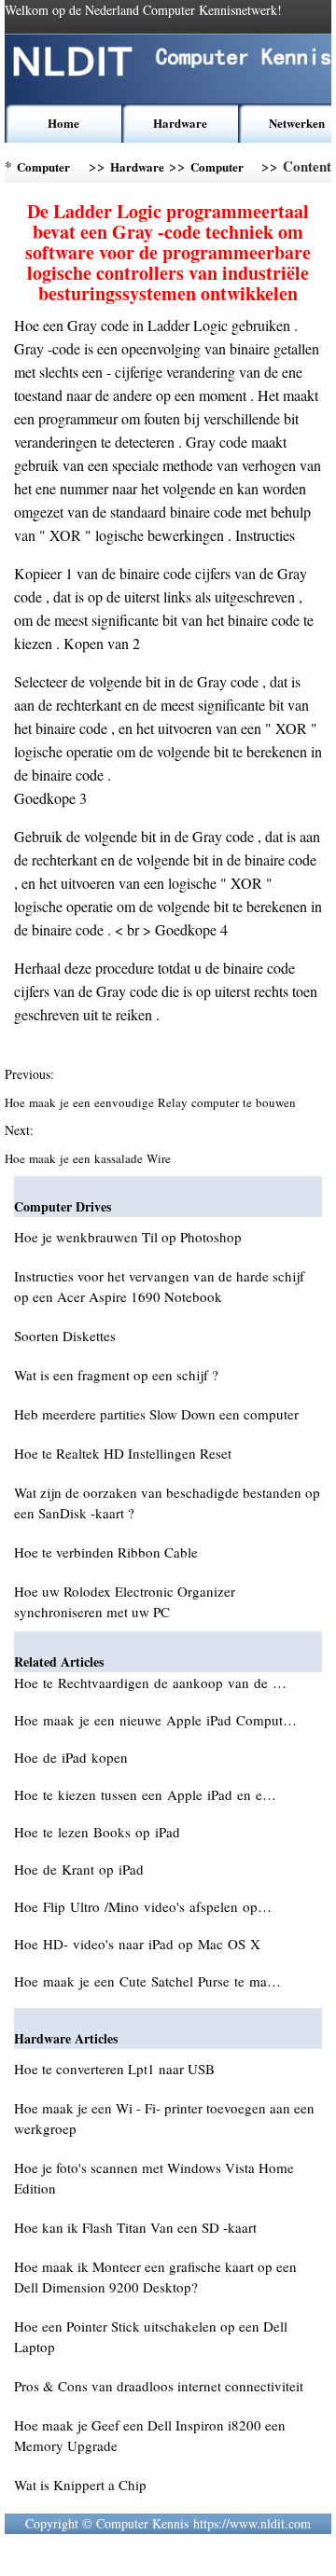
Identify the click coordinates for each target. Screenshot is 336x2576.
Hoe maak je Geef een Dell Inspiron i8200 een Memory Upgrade (150, 2435)
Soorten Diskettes (65, 1336)
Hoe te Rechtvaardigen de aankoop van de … (150, 1683)
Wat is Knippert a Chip (80, 2485)
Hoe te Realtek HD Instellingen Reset (123, 1453)
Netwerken (297, 123)
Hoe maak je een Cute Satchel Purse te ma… (147, 1981)
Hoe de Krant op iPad (81, 1869)
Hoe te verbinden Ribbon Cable (106, 1552)
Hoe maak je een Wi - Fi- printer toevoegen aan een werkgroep (164, 2118)
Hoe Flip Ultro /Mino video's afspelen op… (143, 1906)
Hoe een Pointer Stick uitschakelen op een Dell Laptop (151, 2336)
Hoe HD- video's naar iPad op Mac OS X (140, 1944)
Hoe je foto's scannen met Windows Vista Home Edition (154, 2178)
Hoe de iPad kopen (73, 1757)
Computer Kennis (43, 170)
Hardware (180, 123)
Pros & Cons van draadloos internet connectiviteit (159, 2386)
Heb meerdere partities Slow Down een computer (156, 1414)
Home (63, 123)
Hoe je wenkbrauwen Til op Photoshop (128, 1237)
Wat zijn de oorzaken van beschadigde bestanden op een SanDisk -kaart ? (167, 1503)
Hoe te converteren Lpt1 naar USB (114, 2069)
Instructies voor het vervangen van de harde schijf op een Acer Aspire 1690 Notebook (159, 1286)
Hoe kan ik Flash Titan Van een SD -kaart (135, 2227)
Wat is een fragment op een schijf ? (116, 1375)
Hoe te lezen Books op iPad (99, 1832)
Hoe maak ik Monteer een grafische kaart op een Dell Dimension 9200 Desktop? (155, 2277)
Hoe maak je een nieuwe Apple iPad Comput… (155, 1720)
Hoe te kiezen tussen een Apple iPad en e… (145, 1794)
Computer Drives (217, 170)
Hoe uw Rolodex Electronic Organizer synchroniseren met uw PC (125, 1601)
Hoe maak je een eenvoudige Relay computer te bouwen (152, 1102)
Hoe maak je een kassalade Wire (90, 1158)
